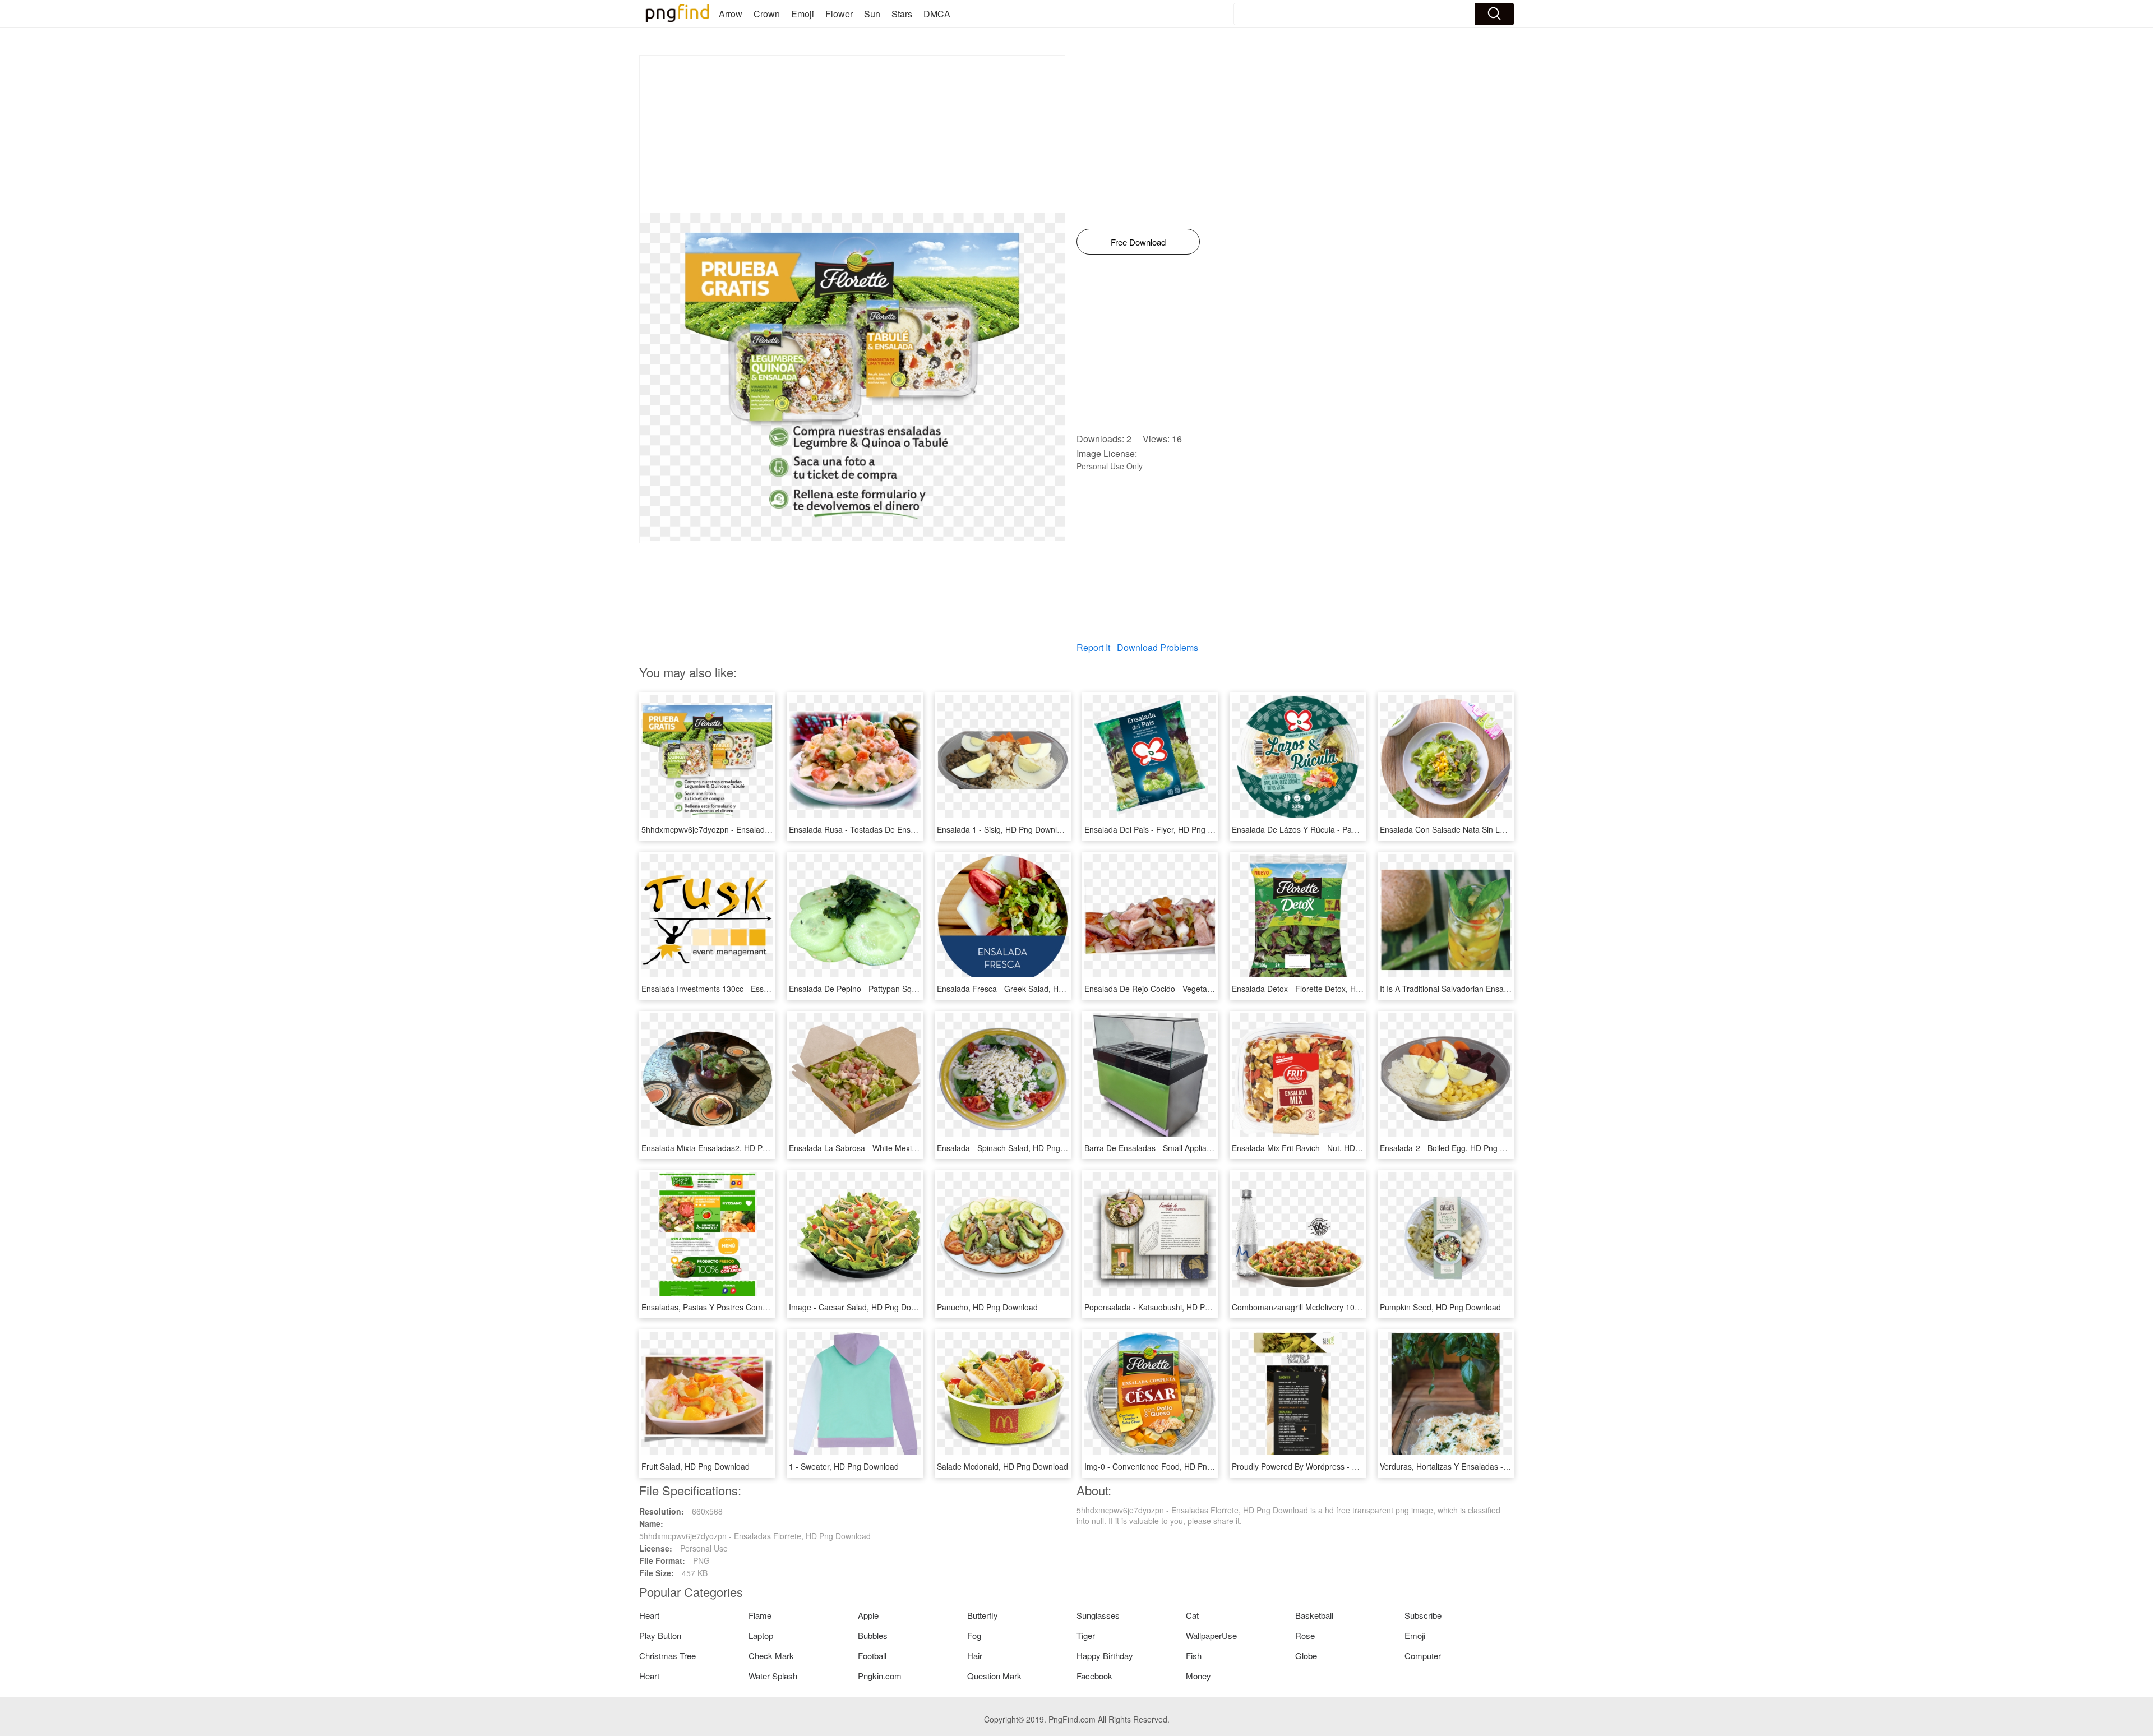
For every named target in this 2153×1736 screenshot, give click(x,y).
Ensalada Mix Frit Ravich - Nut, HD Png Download (1320, 1148)
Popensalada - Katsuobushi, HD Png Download (1168, 1307)
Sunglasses (1098, 1615)
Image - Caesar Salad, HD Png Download (863, 1307)
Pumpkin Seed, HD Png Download (1440, 1307)
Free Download (1138, 242)
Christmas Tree (667, 1656)
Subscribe (1423, 1615)
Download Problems (1158, 647)
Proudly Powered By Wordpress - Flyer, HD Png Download (1335, 1466)
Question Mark (994, 1676)
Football (872, 1656)
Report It (1093, 647)
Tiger (1086, 1635)
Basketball (1314, 1615)
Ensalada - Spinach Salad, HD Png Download (1017, 1148)
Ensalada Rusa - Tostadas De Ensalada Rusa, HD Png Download (905, 829)
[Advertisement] (852, 134)
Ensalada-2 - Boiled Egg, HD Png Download (1457, 1148)
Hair (975, 1656)
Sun (872, 14)
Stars (902, 14)
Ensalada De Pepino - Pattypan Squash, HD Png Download (894, 989)
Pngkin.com (880, 1676)
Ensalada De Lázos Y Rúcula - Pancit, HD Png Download (1333, 829)
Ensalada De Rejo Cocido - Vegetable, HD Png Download (1186, 989)
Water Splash (773, 1676)
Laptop (761, 1635)
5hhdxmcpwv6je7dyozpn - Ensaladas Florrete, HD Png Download (757, 829)
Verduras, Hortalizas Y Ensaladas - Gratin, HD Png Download (1488, 1466)
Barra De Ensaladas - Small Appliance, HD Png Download (1187, 1148)
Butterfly (983, 1615)
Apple (868, 1615)
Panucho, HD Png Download (987, 1307)
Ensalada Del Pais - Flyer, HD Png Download (1164, 829)
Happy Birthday (1105, 1656)
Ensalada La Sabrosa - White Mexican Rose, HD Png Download (902, 1148)
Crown (767, 14)
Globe (1306, 1656)
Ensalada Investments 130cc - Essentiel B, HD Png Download (750, 989)
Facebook (1094, 1676)
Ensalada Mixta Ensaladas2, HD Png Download (725, 1148)
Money (1198, 1676)
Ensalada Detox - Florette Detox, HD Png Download (1323, 989)
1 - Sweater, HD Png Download (844, 1466)
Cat (1192, 1615)
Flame (760, 1615)
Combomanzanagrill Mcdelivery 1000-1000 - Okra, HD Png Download (1355, 1307)
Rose (1305, 1635)
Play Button (660, 1635)
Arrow (731, 14)
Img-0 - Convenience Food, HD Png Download (1167, 1466)
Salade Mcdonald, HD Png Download (1002, 1466)
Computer (1423, 1656)
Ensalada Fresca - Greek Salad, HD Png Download (1027, 989)
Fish (1194, 1656)
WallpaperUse (1211, 1635)
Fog (974, 1635)
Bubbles (873, 1635)
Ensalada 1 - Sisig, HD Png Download (1004, 829)
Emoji (803, 14)
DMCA (937, 14)
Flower (839, 14)
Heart (649, 1615)
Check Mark (771, 1656)
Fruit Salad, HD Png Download (696, 1466)
